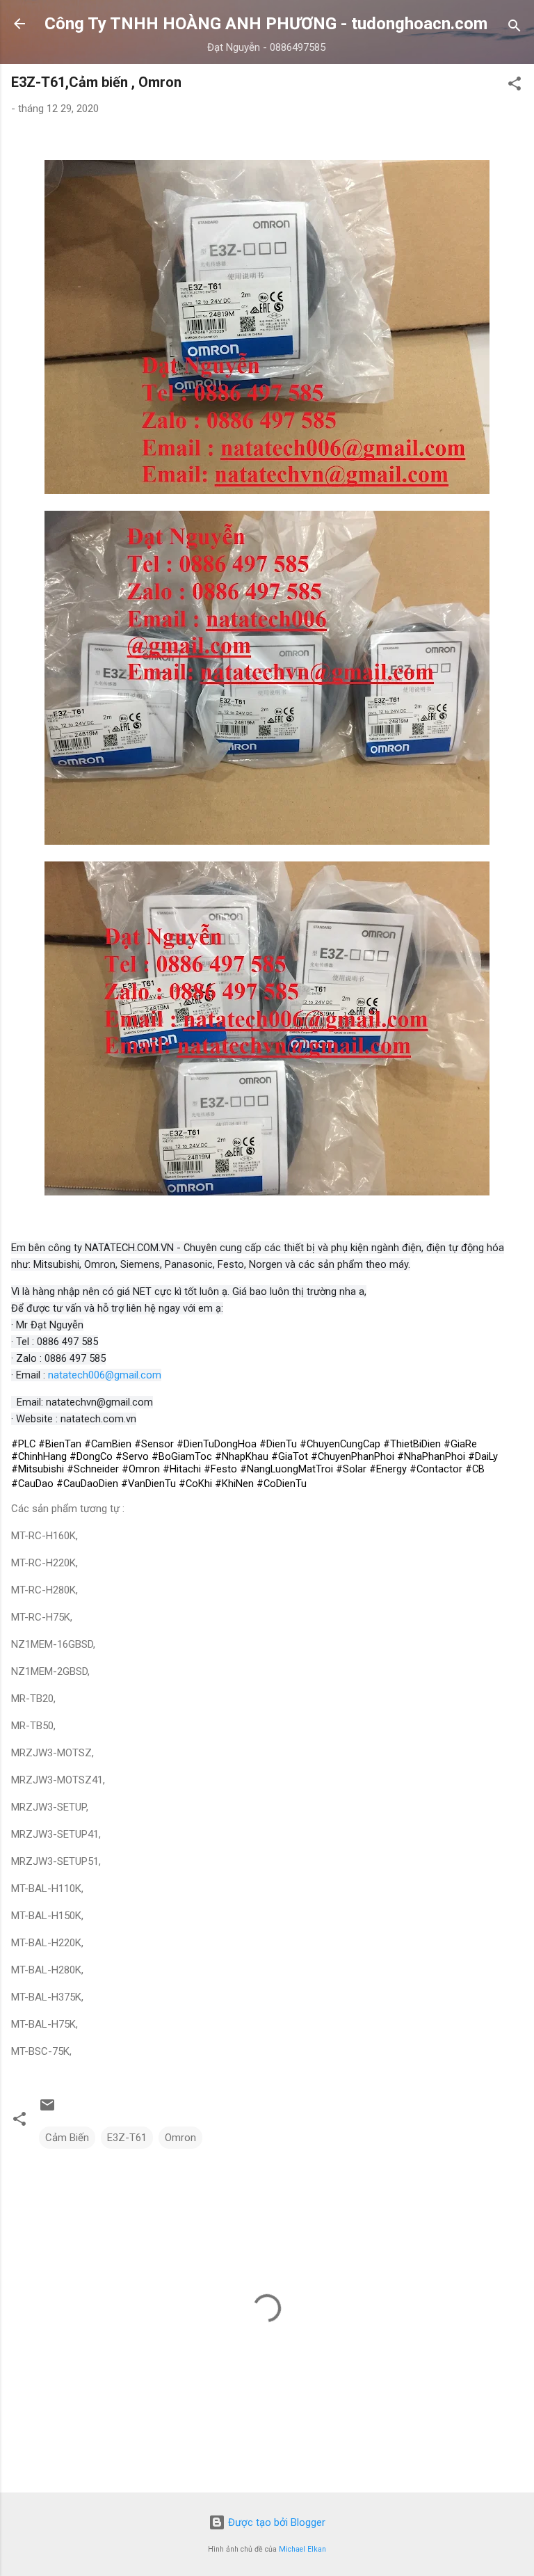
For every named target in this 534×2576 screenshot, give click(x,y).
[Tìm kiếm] (515, 28)
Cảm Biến (67, 2138)
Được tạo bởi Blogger (275, 2522)
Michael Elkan (302, 2549)
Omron (180, 2138)
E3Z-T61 (127, 2138)
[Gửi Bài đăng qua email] (47, 2110)
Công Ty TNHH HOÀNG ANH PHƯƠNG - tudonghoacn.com (266, 24)
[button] (515, 86)
